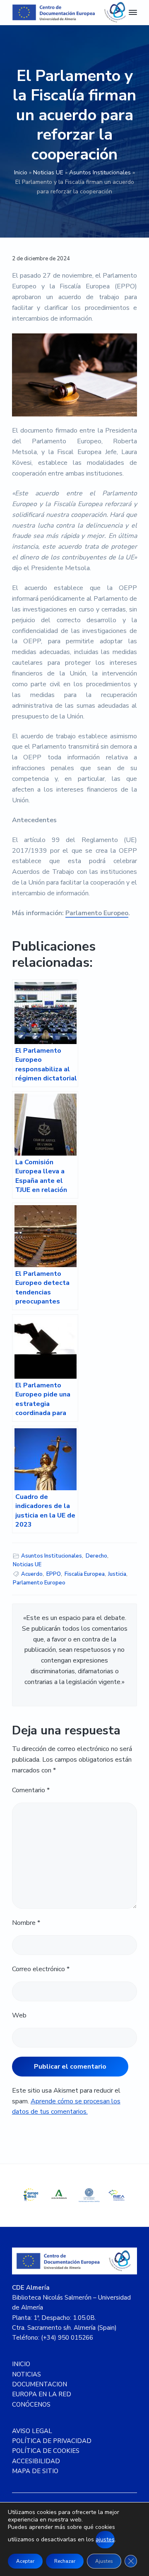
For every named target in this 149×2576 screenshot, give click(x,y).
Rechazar (65, 2561)
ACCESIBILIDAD (36, 2461)
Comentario (31, 1790)
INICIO (21, 2364)
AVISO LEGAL (32, 2431)
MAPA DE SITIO (35, 2471)
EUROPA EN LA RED (42, 2394)
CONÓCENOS (31, 2405)
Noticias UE (48, 172)
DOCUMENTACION (40, 2384)
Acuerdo (32, 1574)
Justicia (117, 1574)
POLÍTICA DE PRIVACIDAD (52, 2441)
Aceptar (25, 2561)
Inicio (21, 172)
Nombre (26, 1923)
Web (19, 2015)
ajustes (105, 2539)
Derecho (96, 1556)
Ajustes (104, 2561)
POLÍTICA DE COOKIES (46, 2451)
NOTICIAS (26, 2374)
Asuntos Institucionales (100, 172)
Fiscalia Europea (85, 1574)
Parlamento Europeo (97, 913)
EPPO (54, 1574)
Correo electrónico (41, 1969)
